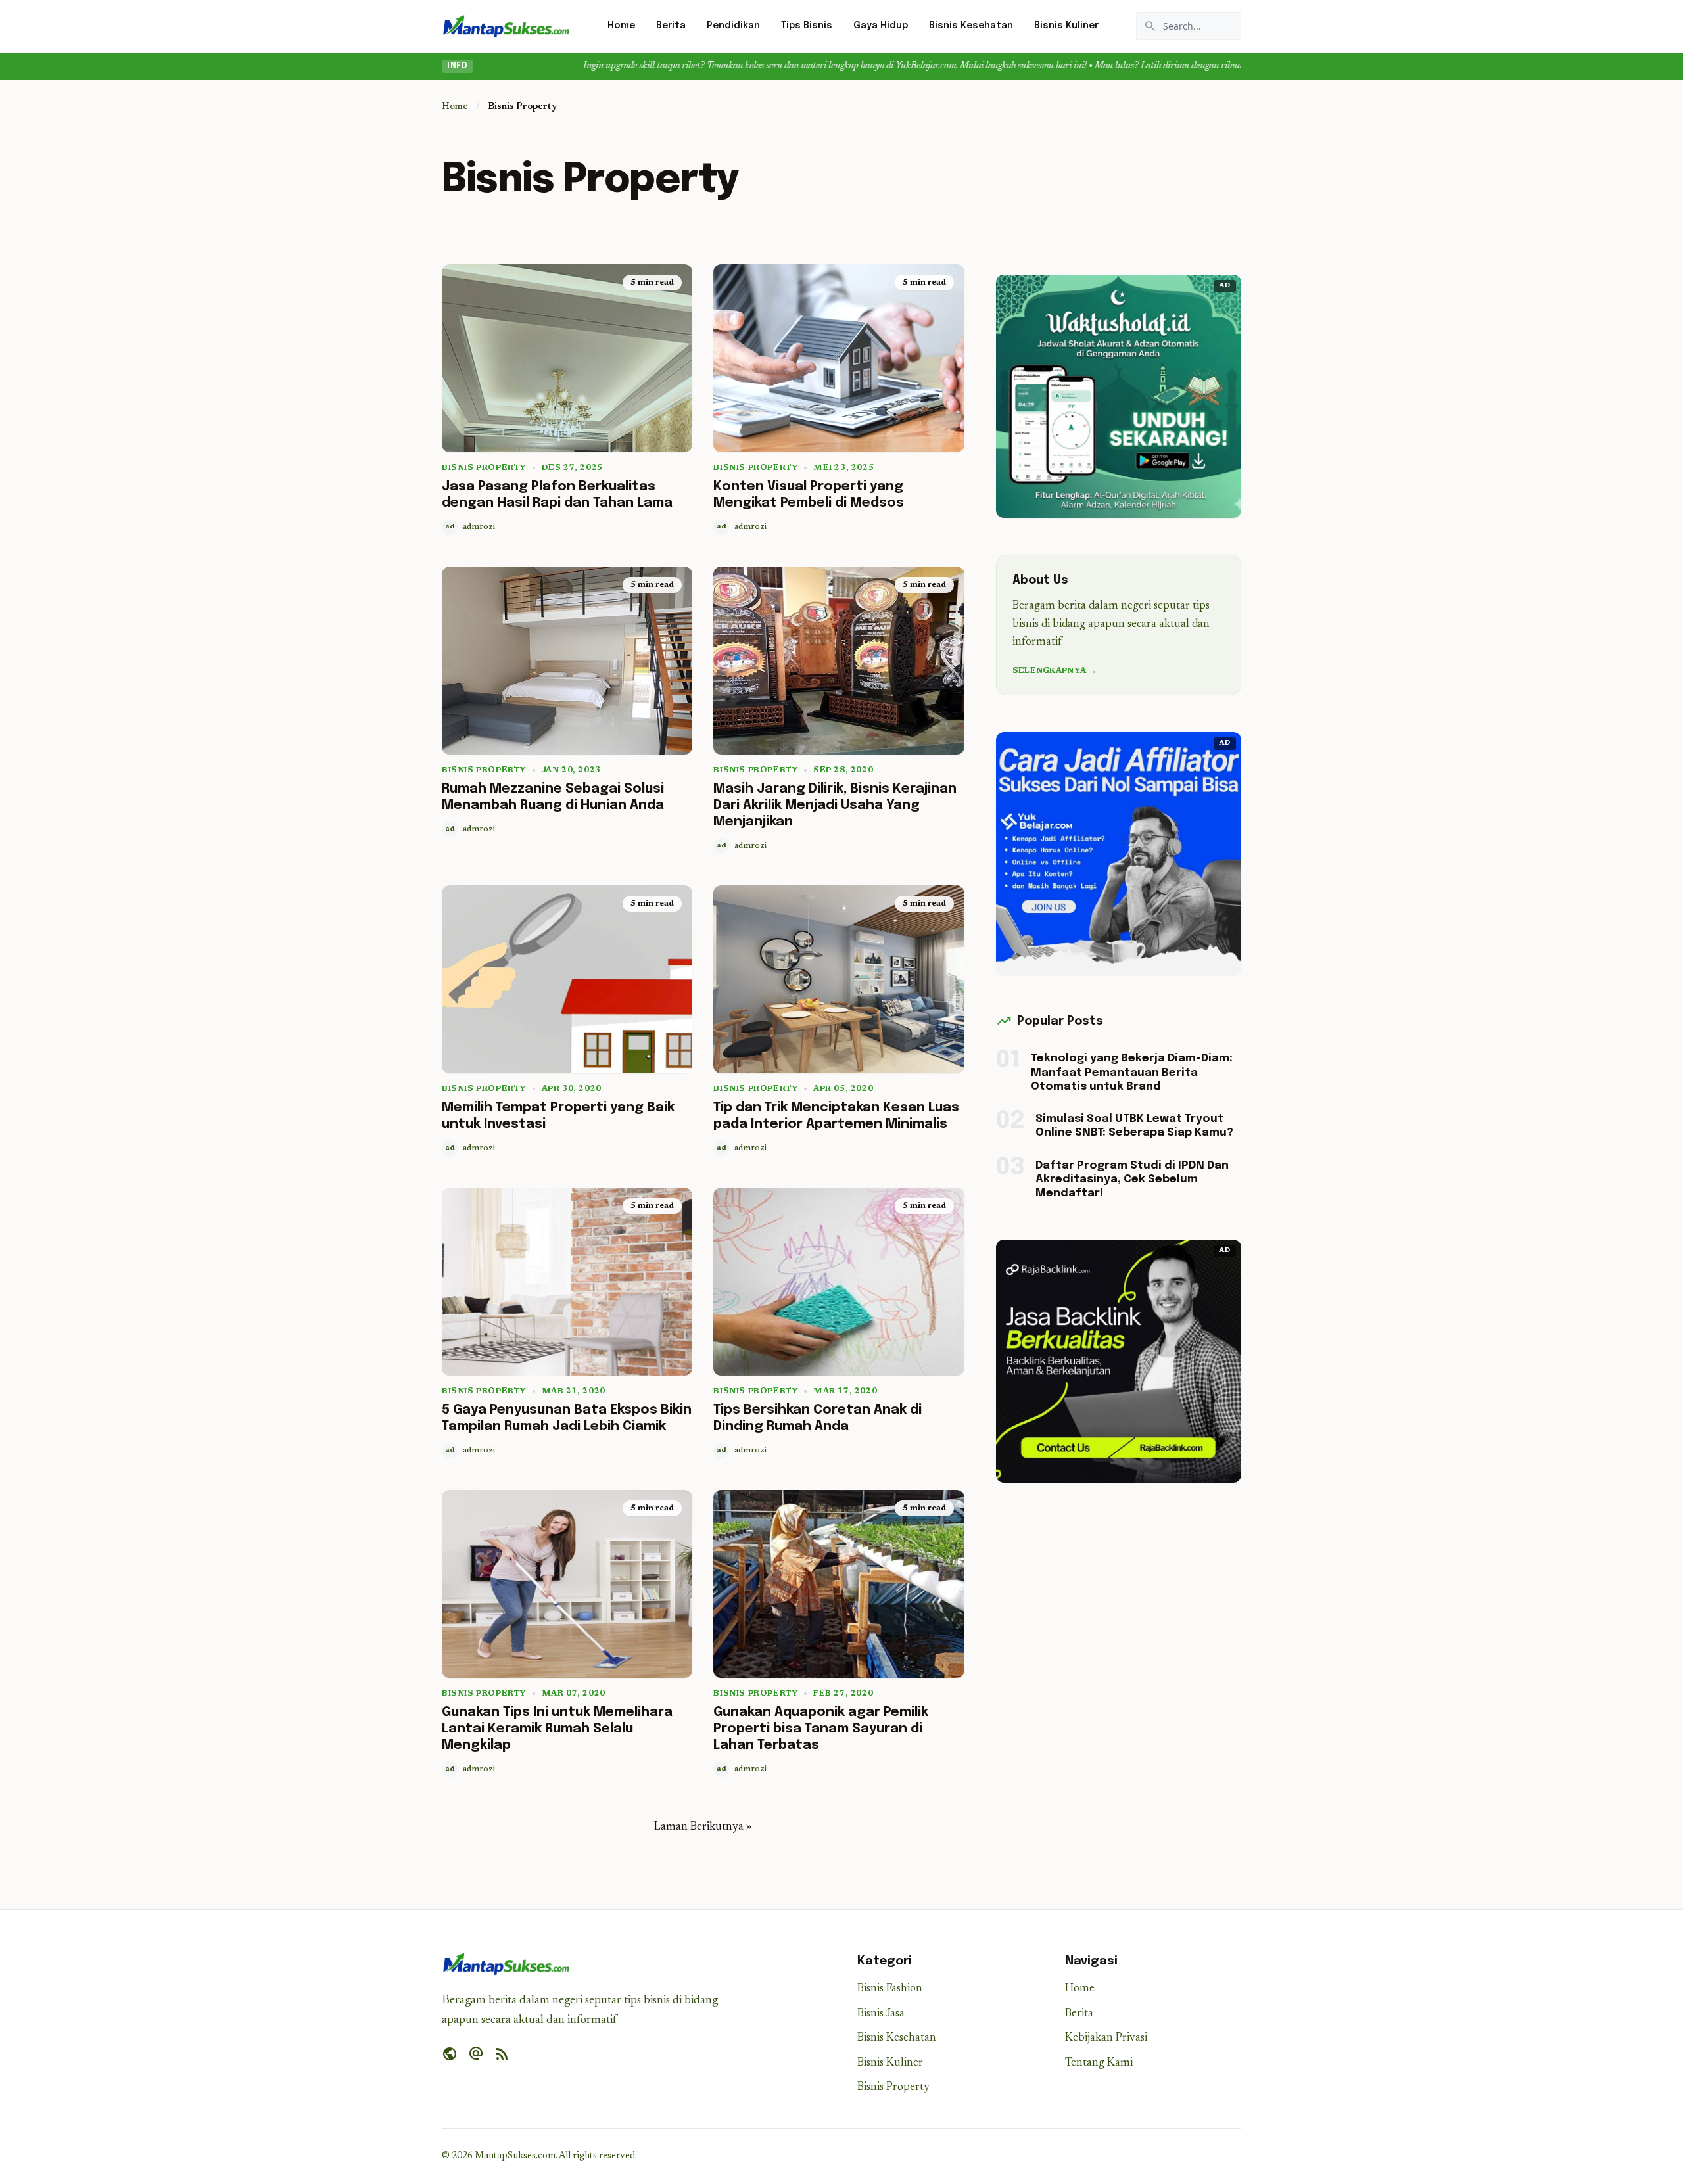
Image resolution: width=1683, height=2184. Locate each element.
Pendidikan (733, 26)
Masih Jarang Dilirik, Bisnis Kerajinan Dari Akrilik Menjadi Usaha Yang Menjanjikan (835, 805)
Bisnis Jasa (881, 2014)
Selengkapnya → (1055, 671)
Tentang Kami (1099, 2063)
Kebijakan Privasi (1106, 2038)
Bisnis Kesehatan (971, 26)
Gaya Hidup (881, 26)
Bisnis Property (484, 468)
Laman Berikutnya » (703, 1827)
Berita (671, 26)
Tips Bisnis (807, 26)
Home (621, 26)
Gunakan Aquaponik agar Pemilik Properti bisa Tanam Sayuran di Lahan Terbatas (821, 1729)
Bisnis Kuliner (1066, 26)
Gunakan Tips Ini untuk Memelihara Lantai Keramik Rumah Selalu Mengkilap (557, 1729)
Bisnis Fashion (890, 1989)
